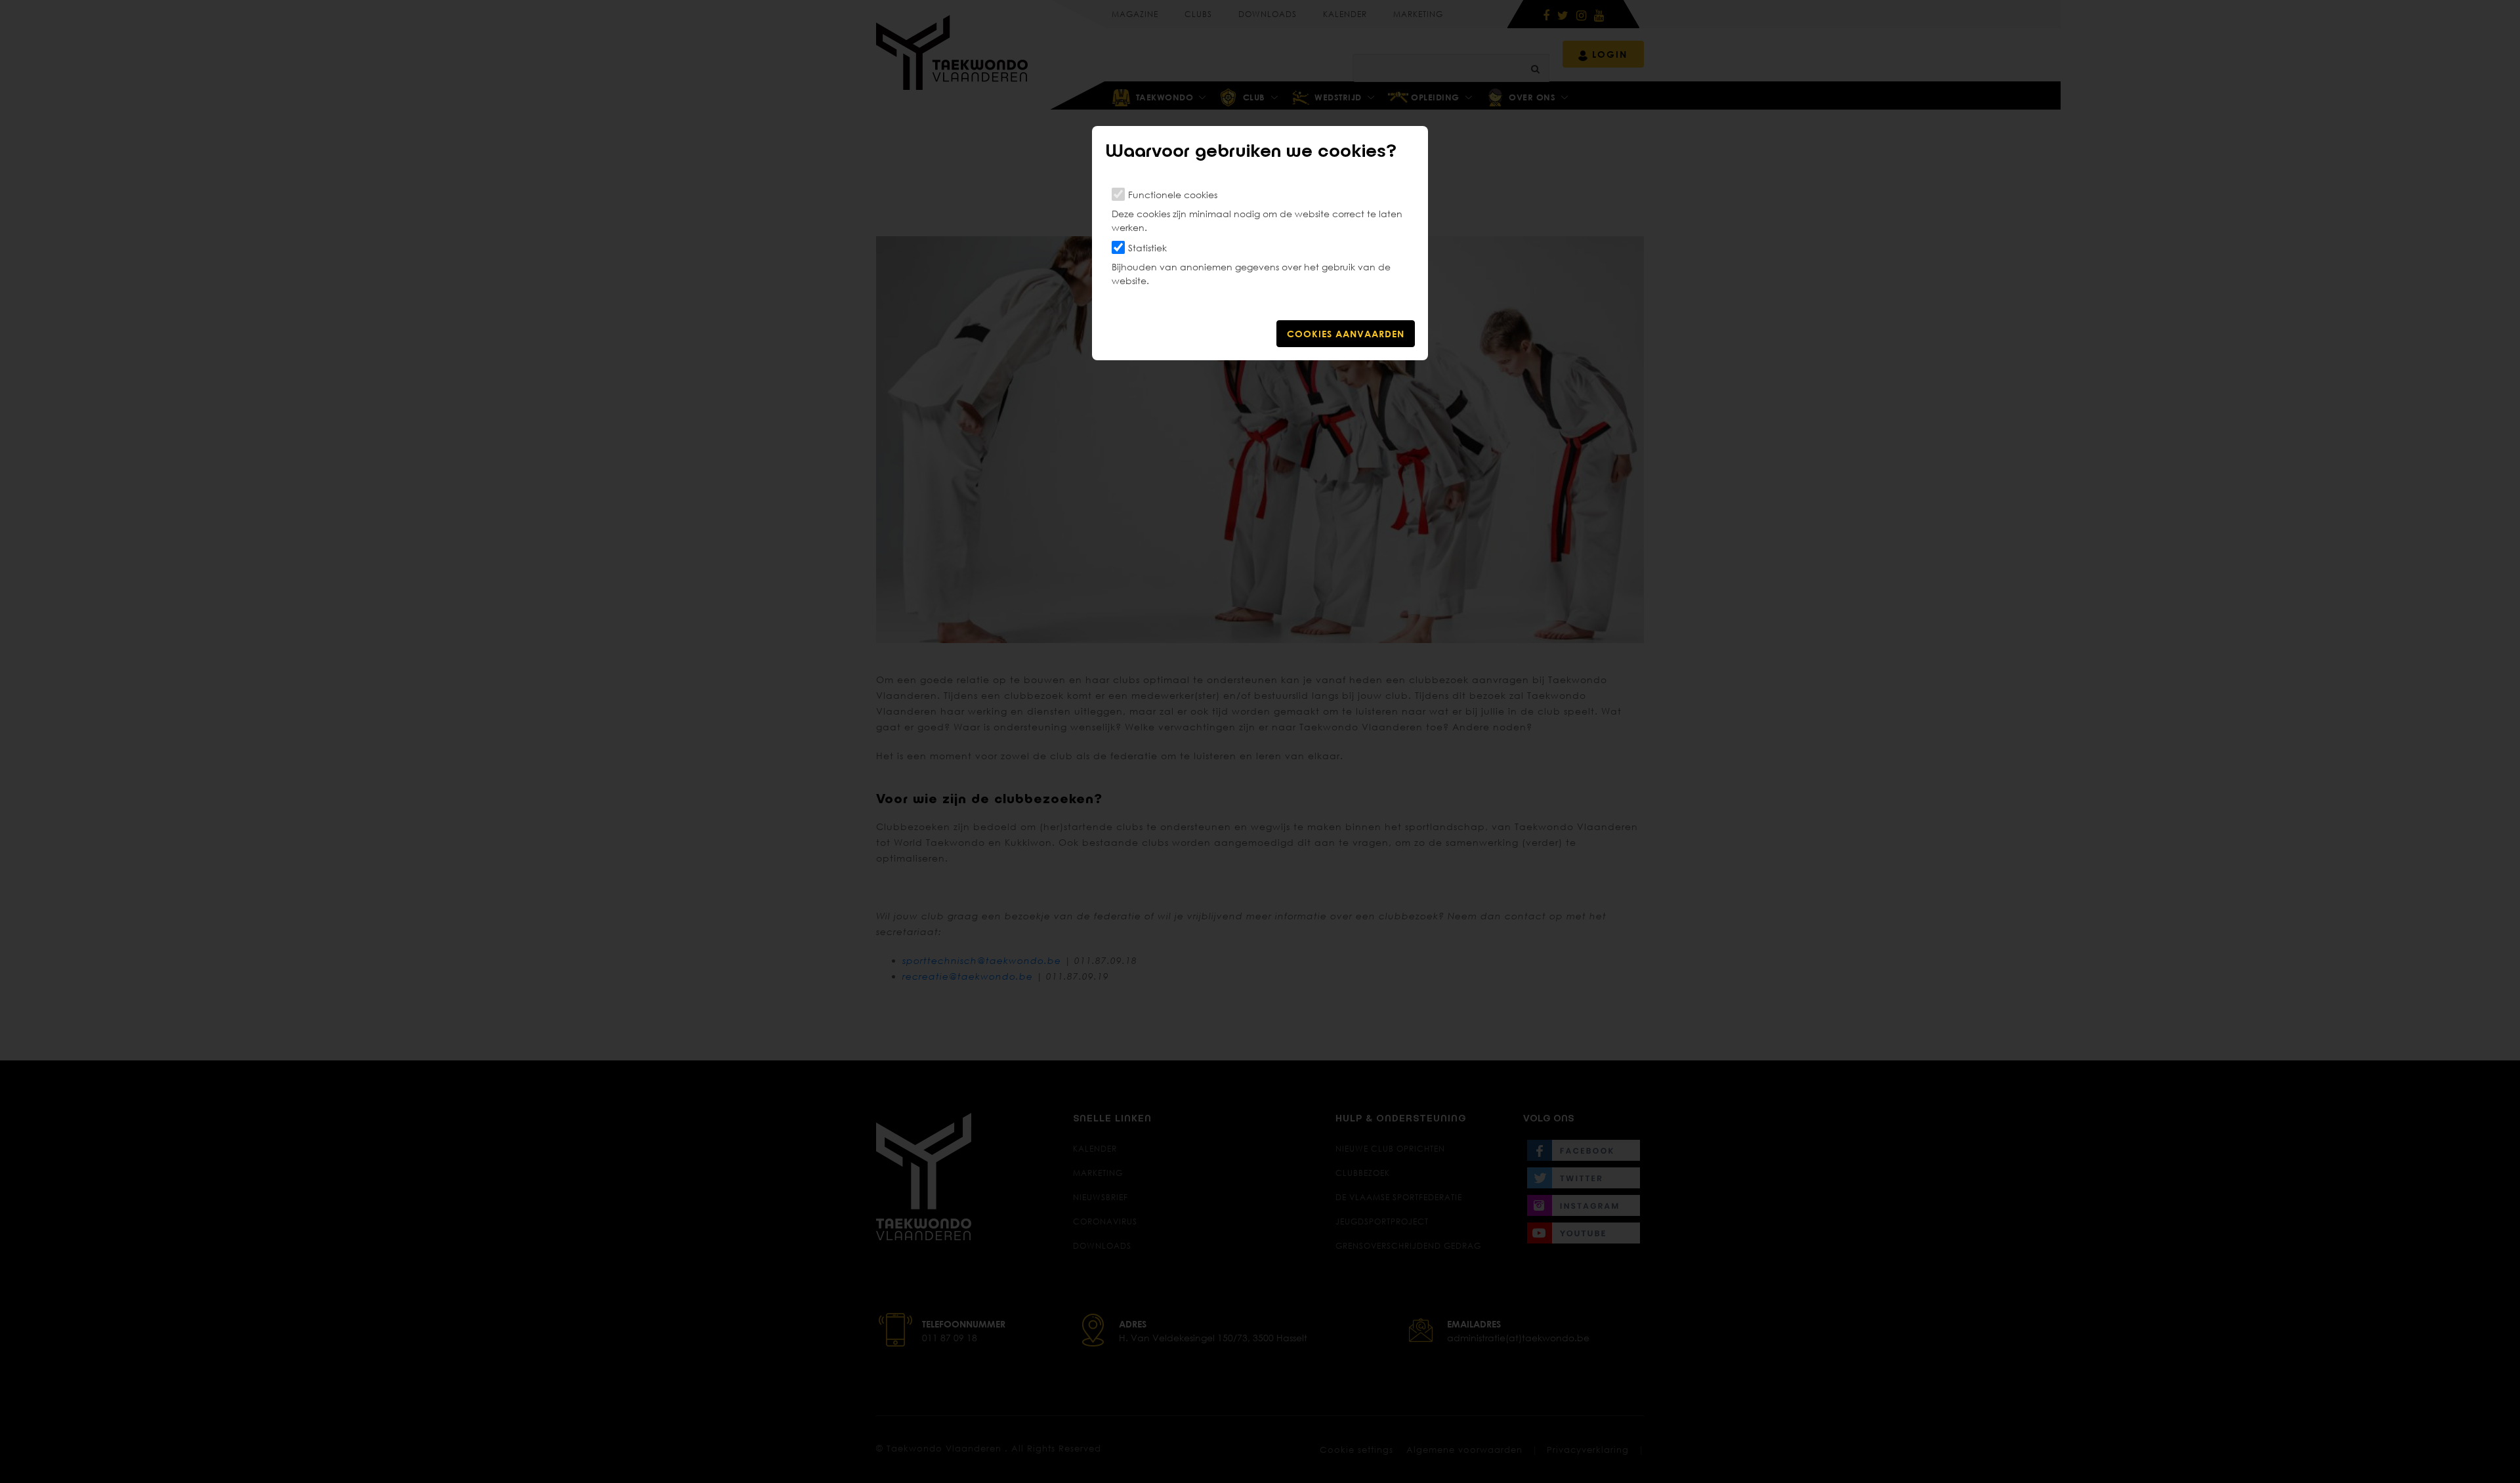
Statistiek (1147, 248)
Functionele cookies (1173, 195)
